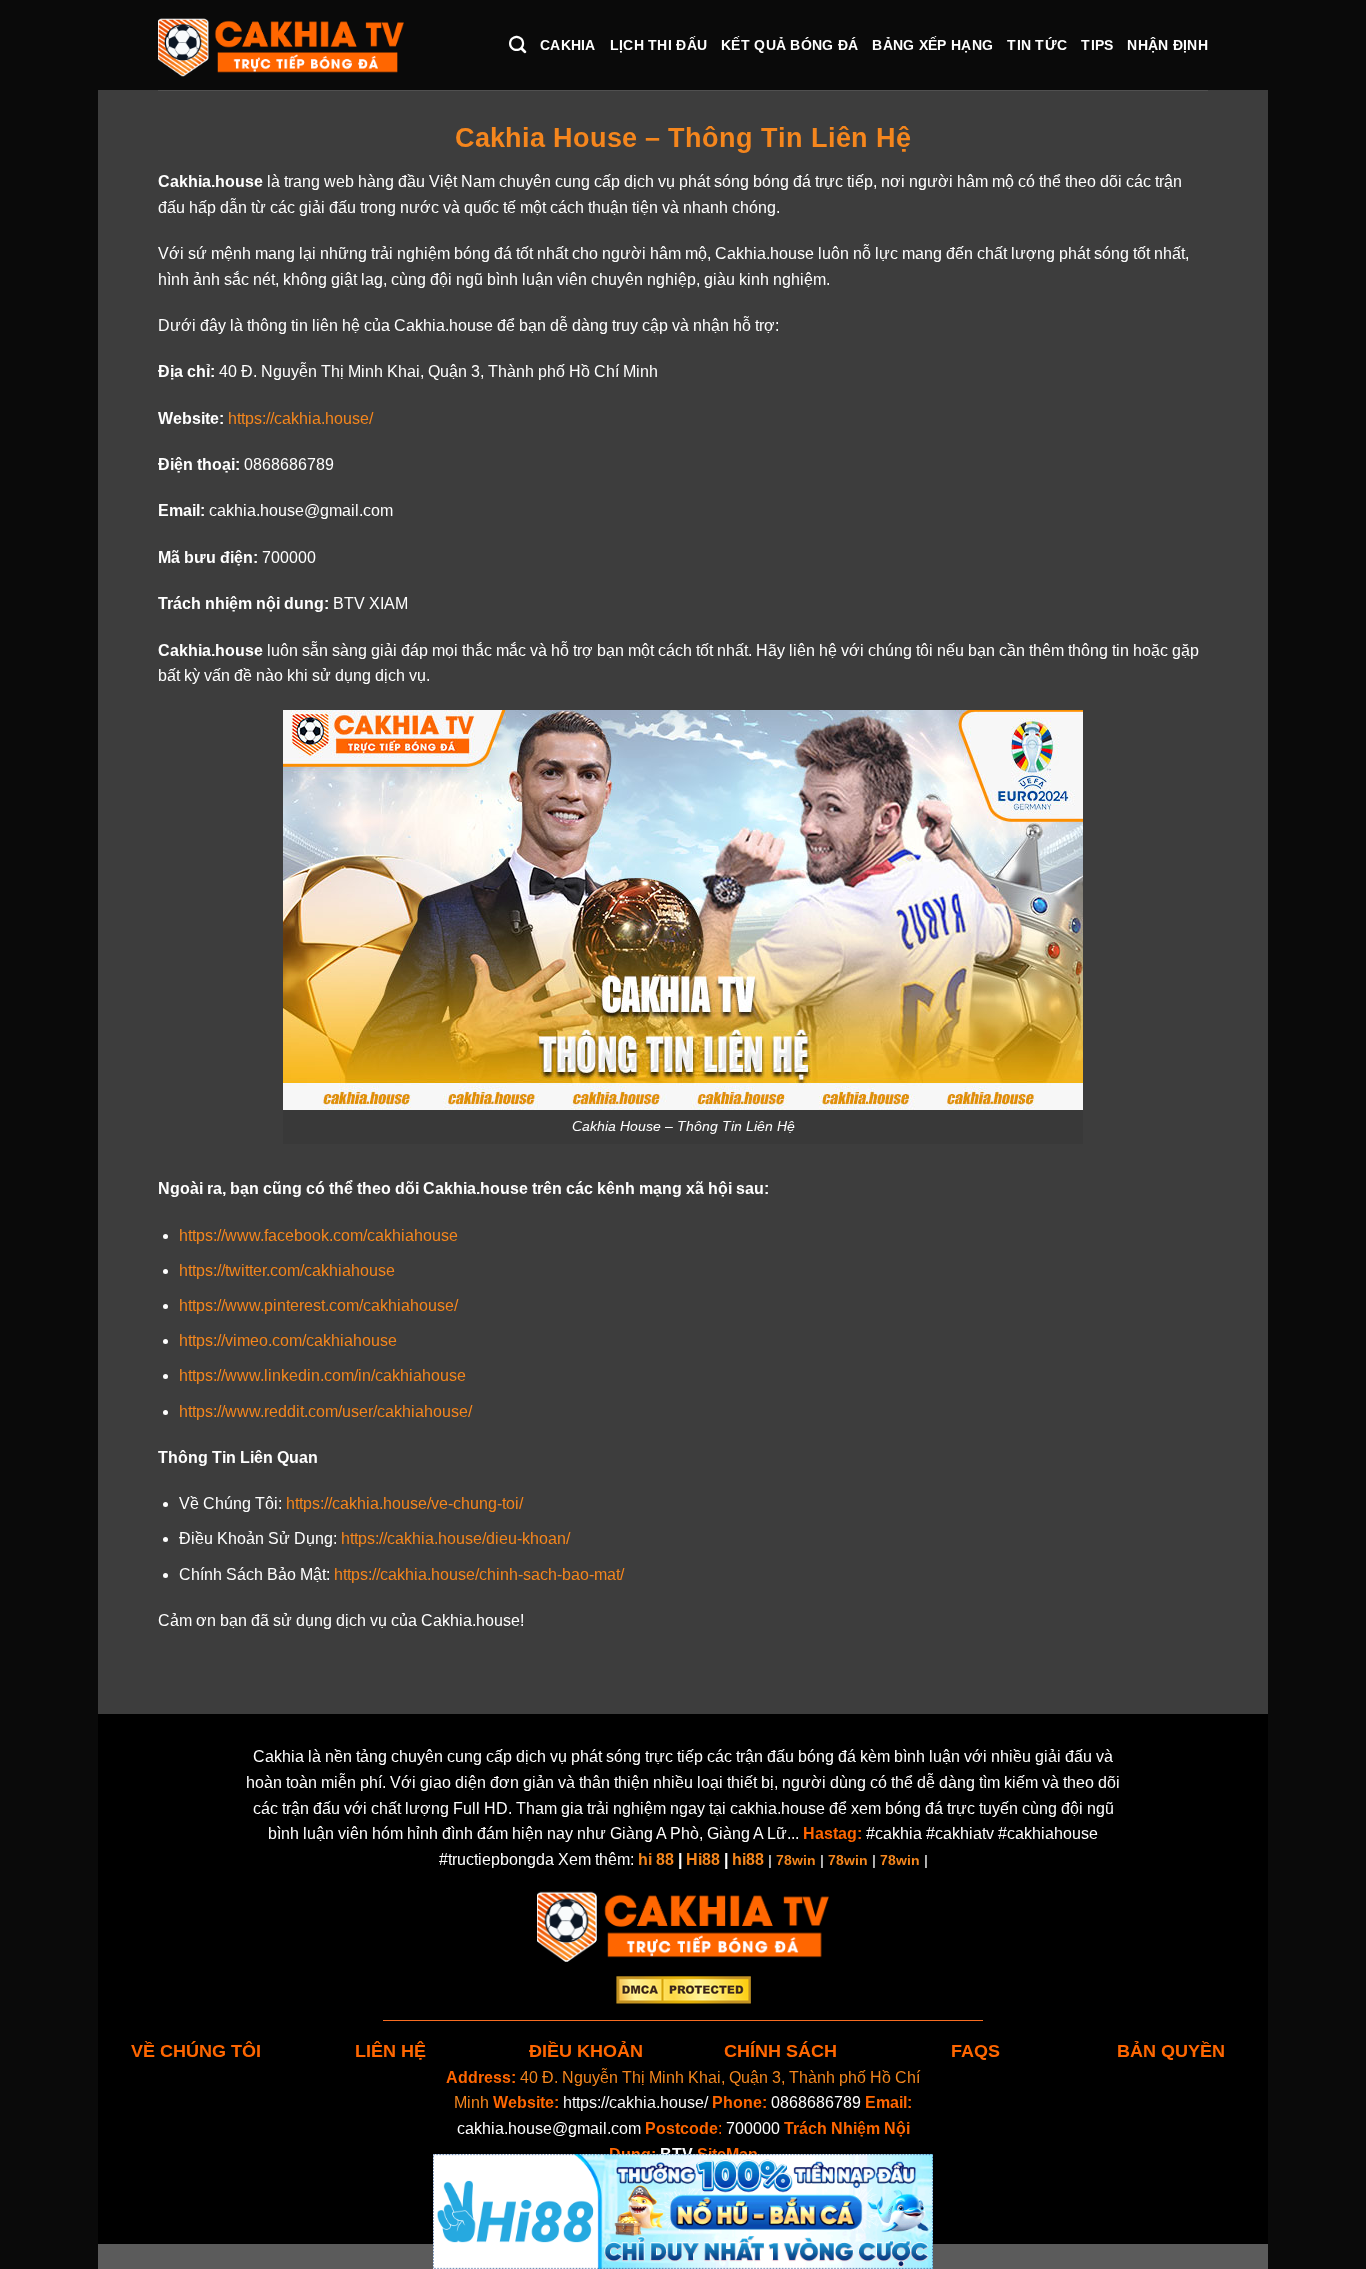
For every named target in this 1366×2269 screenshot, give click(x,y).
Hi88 (703, 1859)
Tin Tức (1037, 45)
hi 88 (656, 1859)
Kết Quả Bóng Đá (789, 45)
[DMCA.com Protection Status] (683, 1988)
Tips (1097, 45)
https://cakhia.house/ (635, 2102)
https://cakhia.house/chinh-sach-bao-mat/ (479, 1574)
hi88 (748, 1859)
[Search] (517, 45)
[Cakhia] (281, 45)
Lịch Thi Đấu (658, 45)
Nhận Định (1167, 45)
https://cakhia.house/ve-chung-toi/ (404, 1503)
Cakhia (568, 45)
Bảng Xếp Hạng (932, 45)
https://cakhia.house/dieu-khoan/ (455, 1538)
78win (796, 1860)
